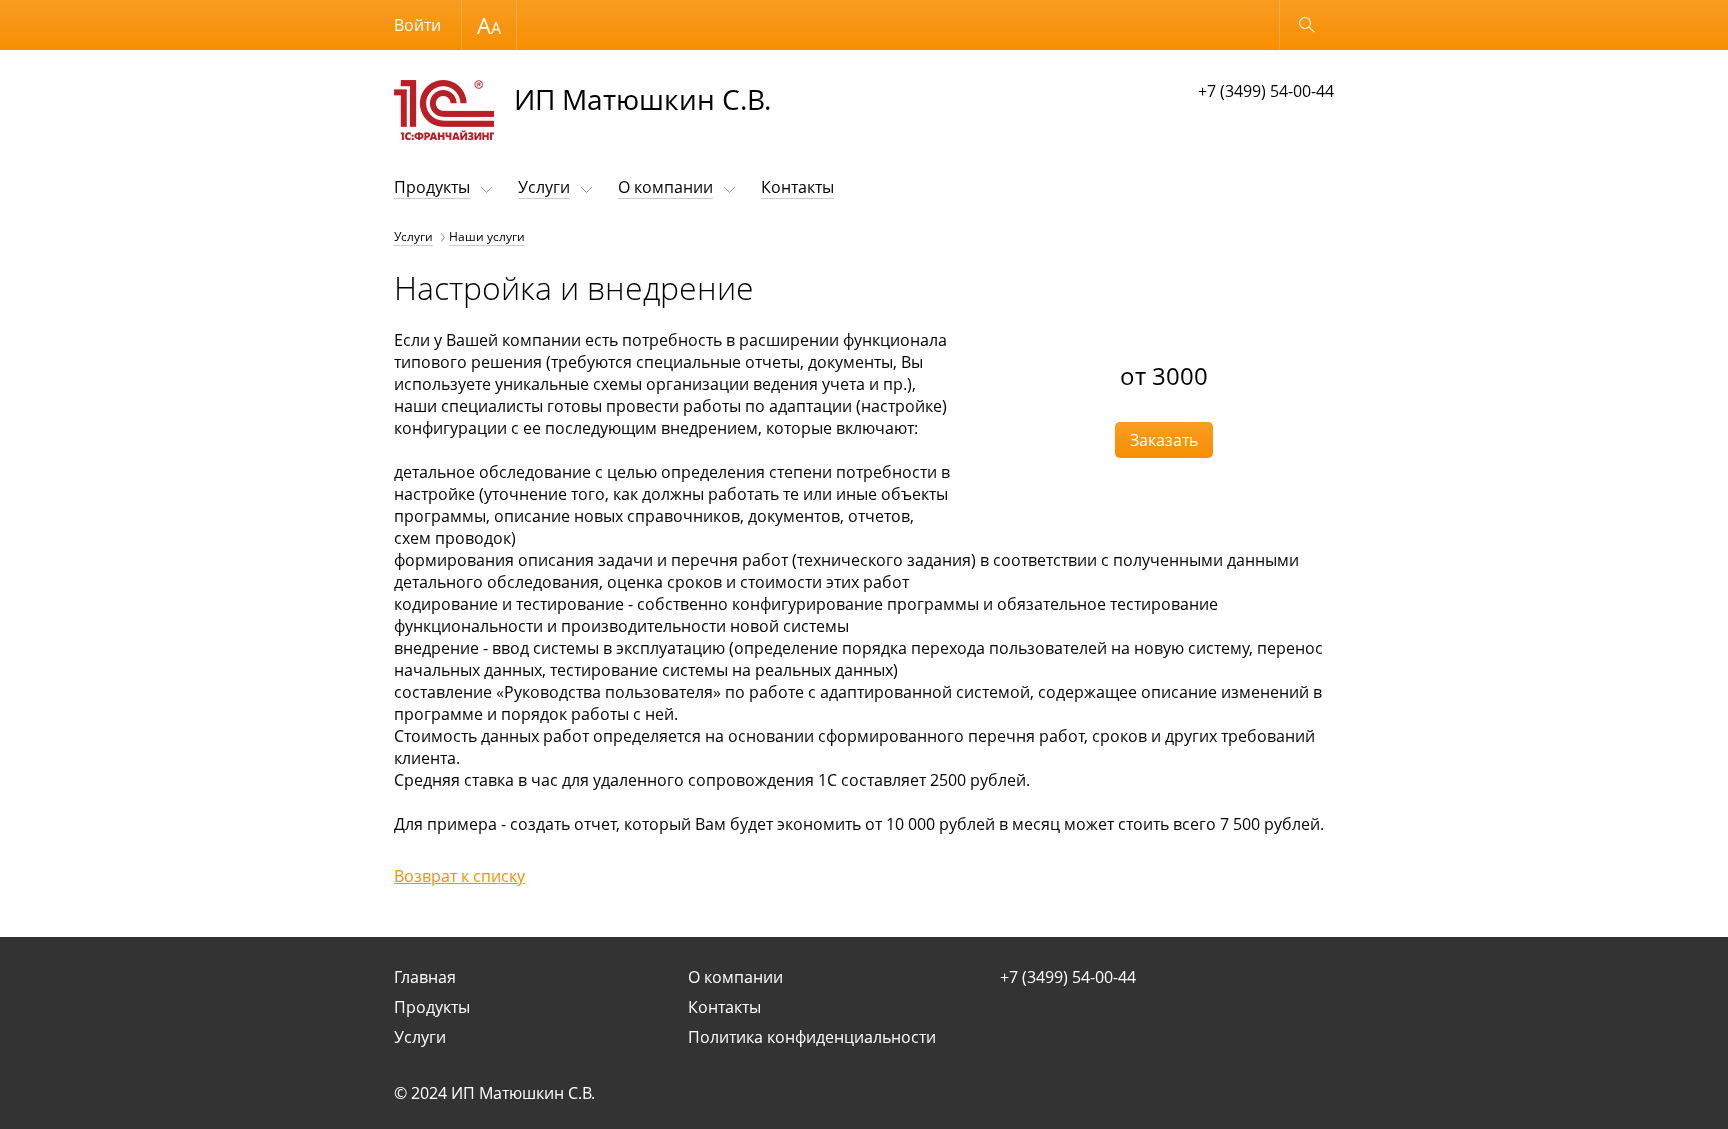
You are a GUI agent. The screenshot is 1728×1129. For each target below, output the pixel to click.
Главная (425, 977)
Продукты (432, 187)
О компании (665, 187)
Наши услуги (487, 236)
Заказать (1164, 440)
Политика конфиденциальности (812, 1037)
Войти (417, 25)
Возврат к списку (459, 876)
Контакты (797, 187)
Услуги (544, 187)
